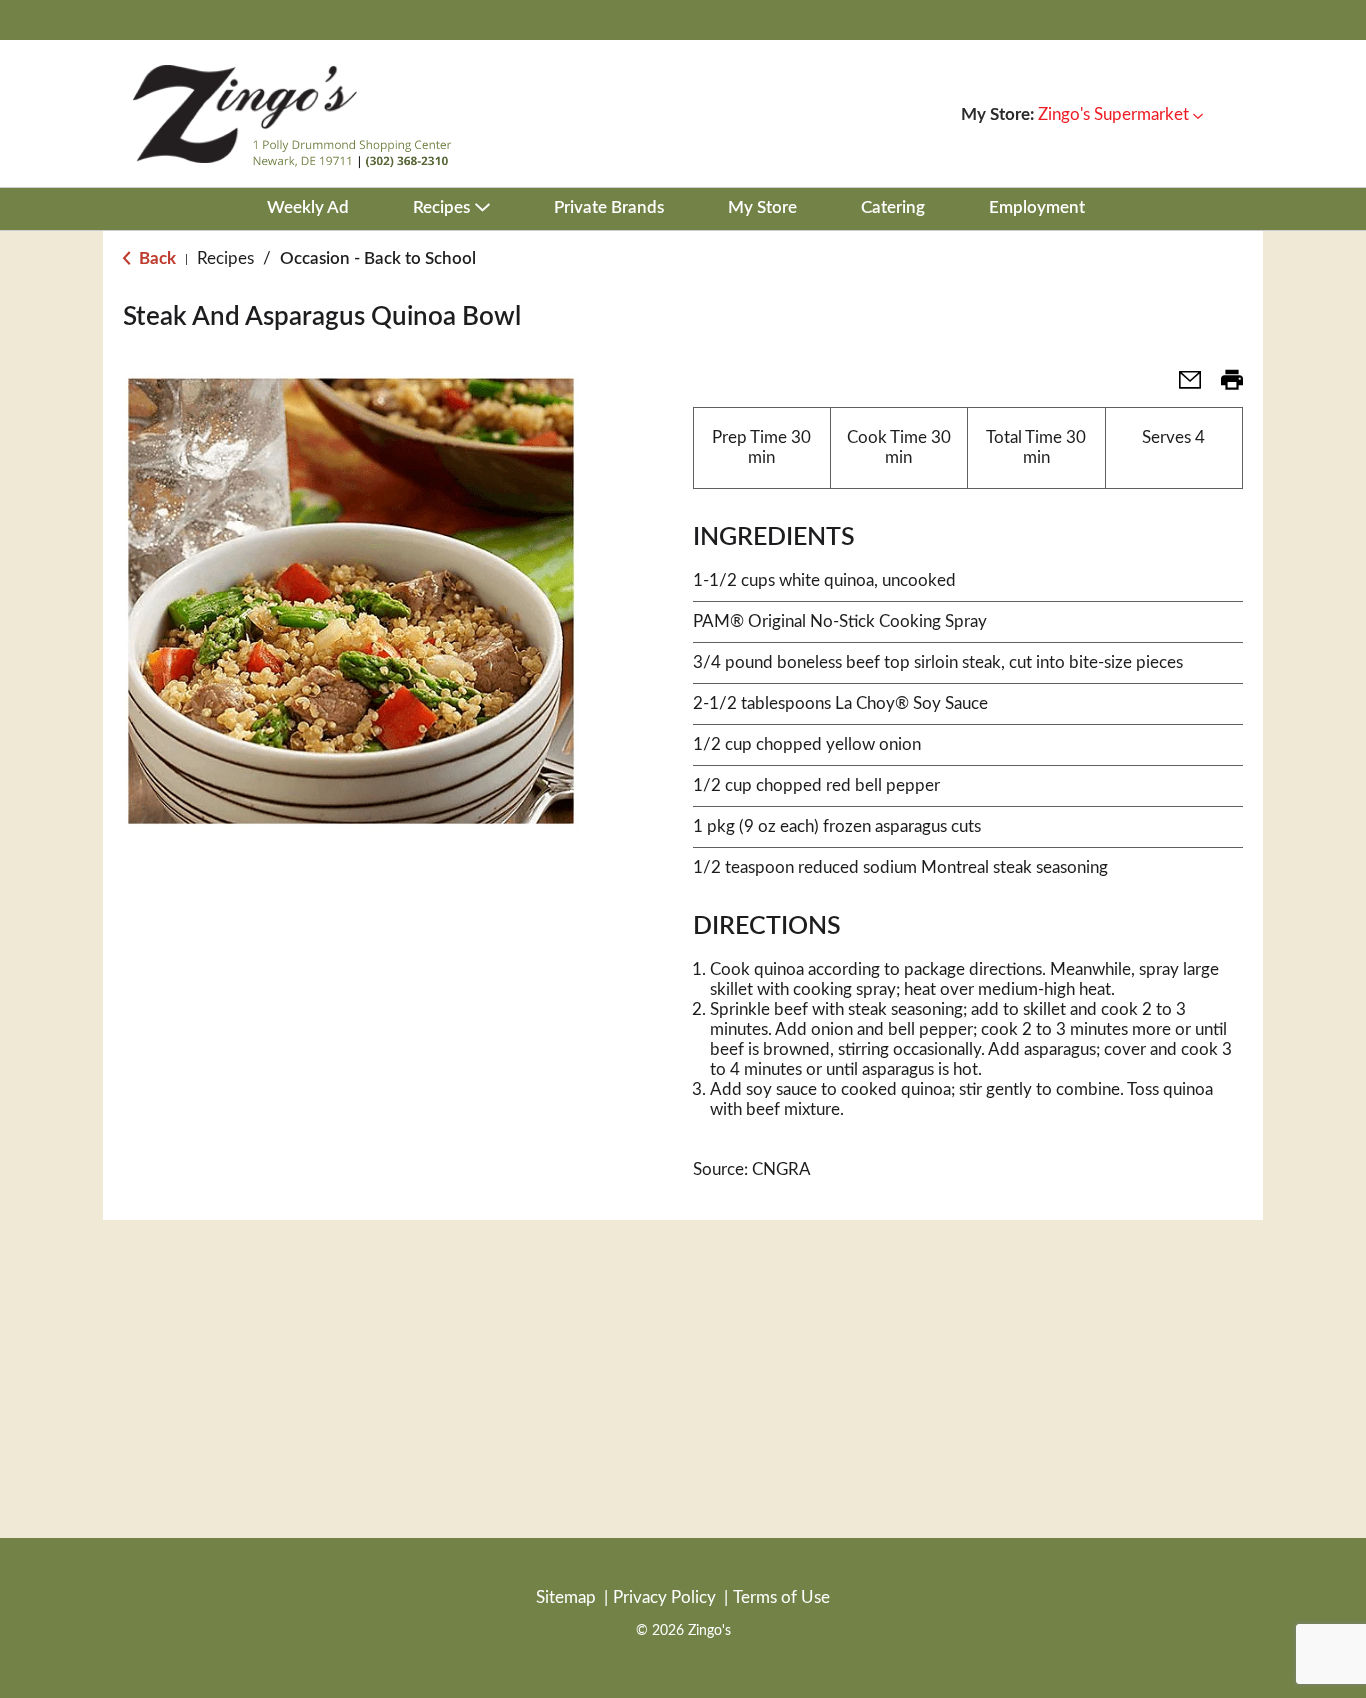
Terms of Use (781, 1597)
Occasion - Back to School (378, 258)
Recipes (225, 258)
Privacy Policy (664, 1597)
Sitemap (566, 1597)
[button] (1120, 114)
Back (155, 258)
